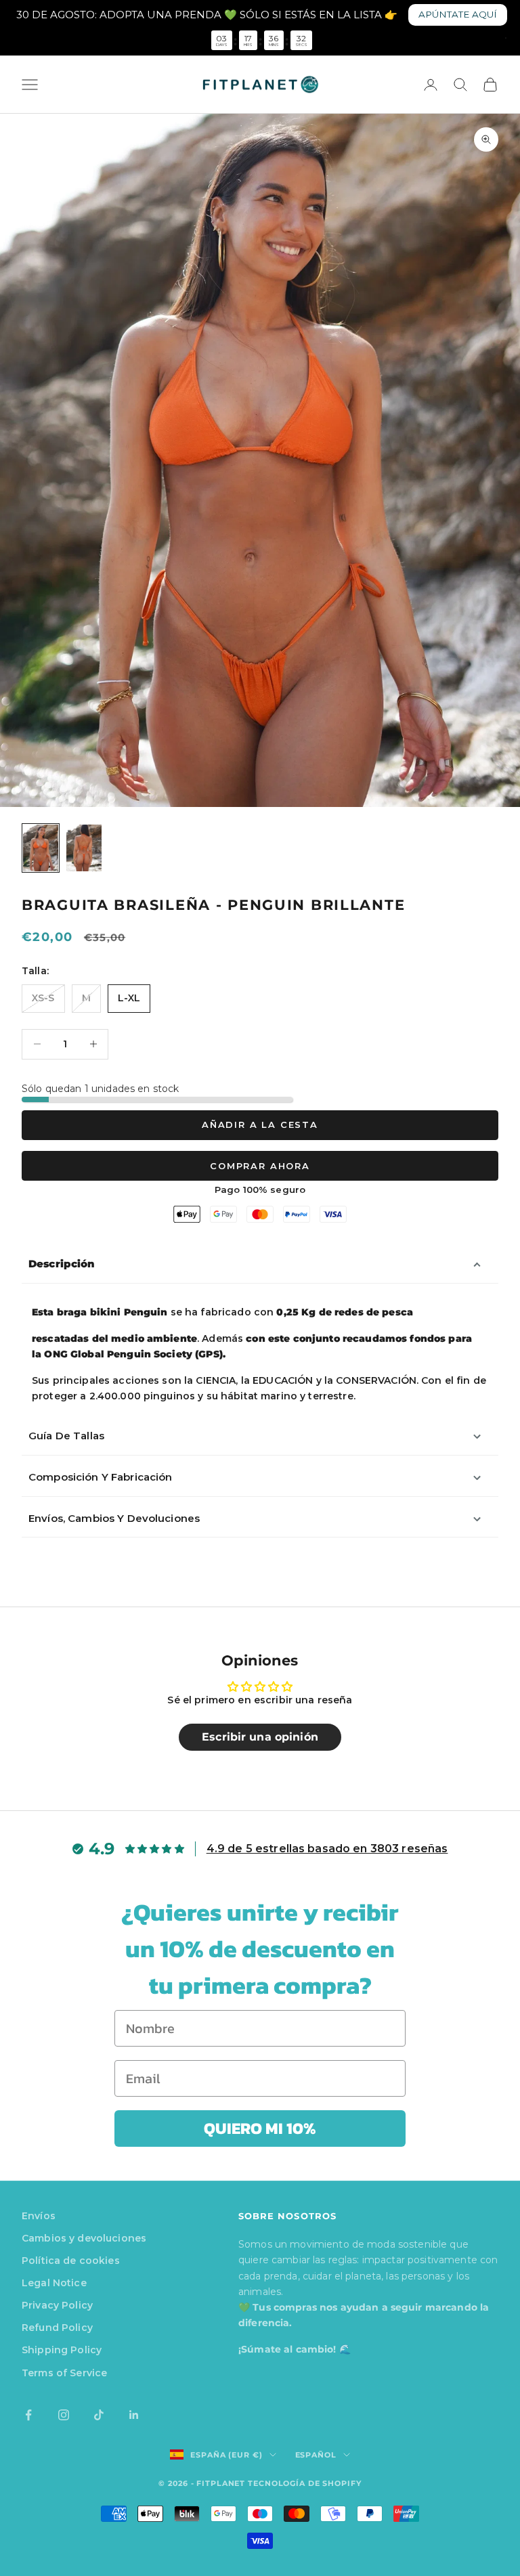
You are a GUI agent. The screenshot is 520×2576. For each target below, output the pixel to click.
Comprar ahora (260, 1166)
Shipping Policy (62, 2350)
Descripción (62, 1264)
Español (316, 2455)
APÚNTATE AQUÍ (458, 14)
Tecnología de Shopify (304, 2483)
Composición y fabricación (101, 1477)
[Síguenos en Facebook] (28, 2415)
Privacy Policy (57, 2305)
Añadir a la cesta (260, 1125)
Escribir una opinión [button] (260, 1737)
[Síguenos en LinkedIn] (134, 2415)
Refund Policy (57, 2328)
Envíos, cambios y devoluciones (114, 1518)
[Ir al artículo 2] (84, 848)
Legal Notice (54, 2283)
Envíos (39, 2216)
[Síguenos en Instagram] (64, 2415)
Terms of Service (64, 2373)
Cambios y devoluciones (84, 2238)
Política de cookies (71, 2261)
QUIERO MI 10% (260, 2128)
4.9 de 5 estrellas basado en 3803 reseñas (327, 1849)
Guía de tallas (66, 1436)
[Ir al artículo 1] (41, 848)
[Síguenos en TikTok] (99, 2415)
